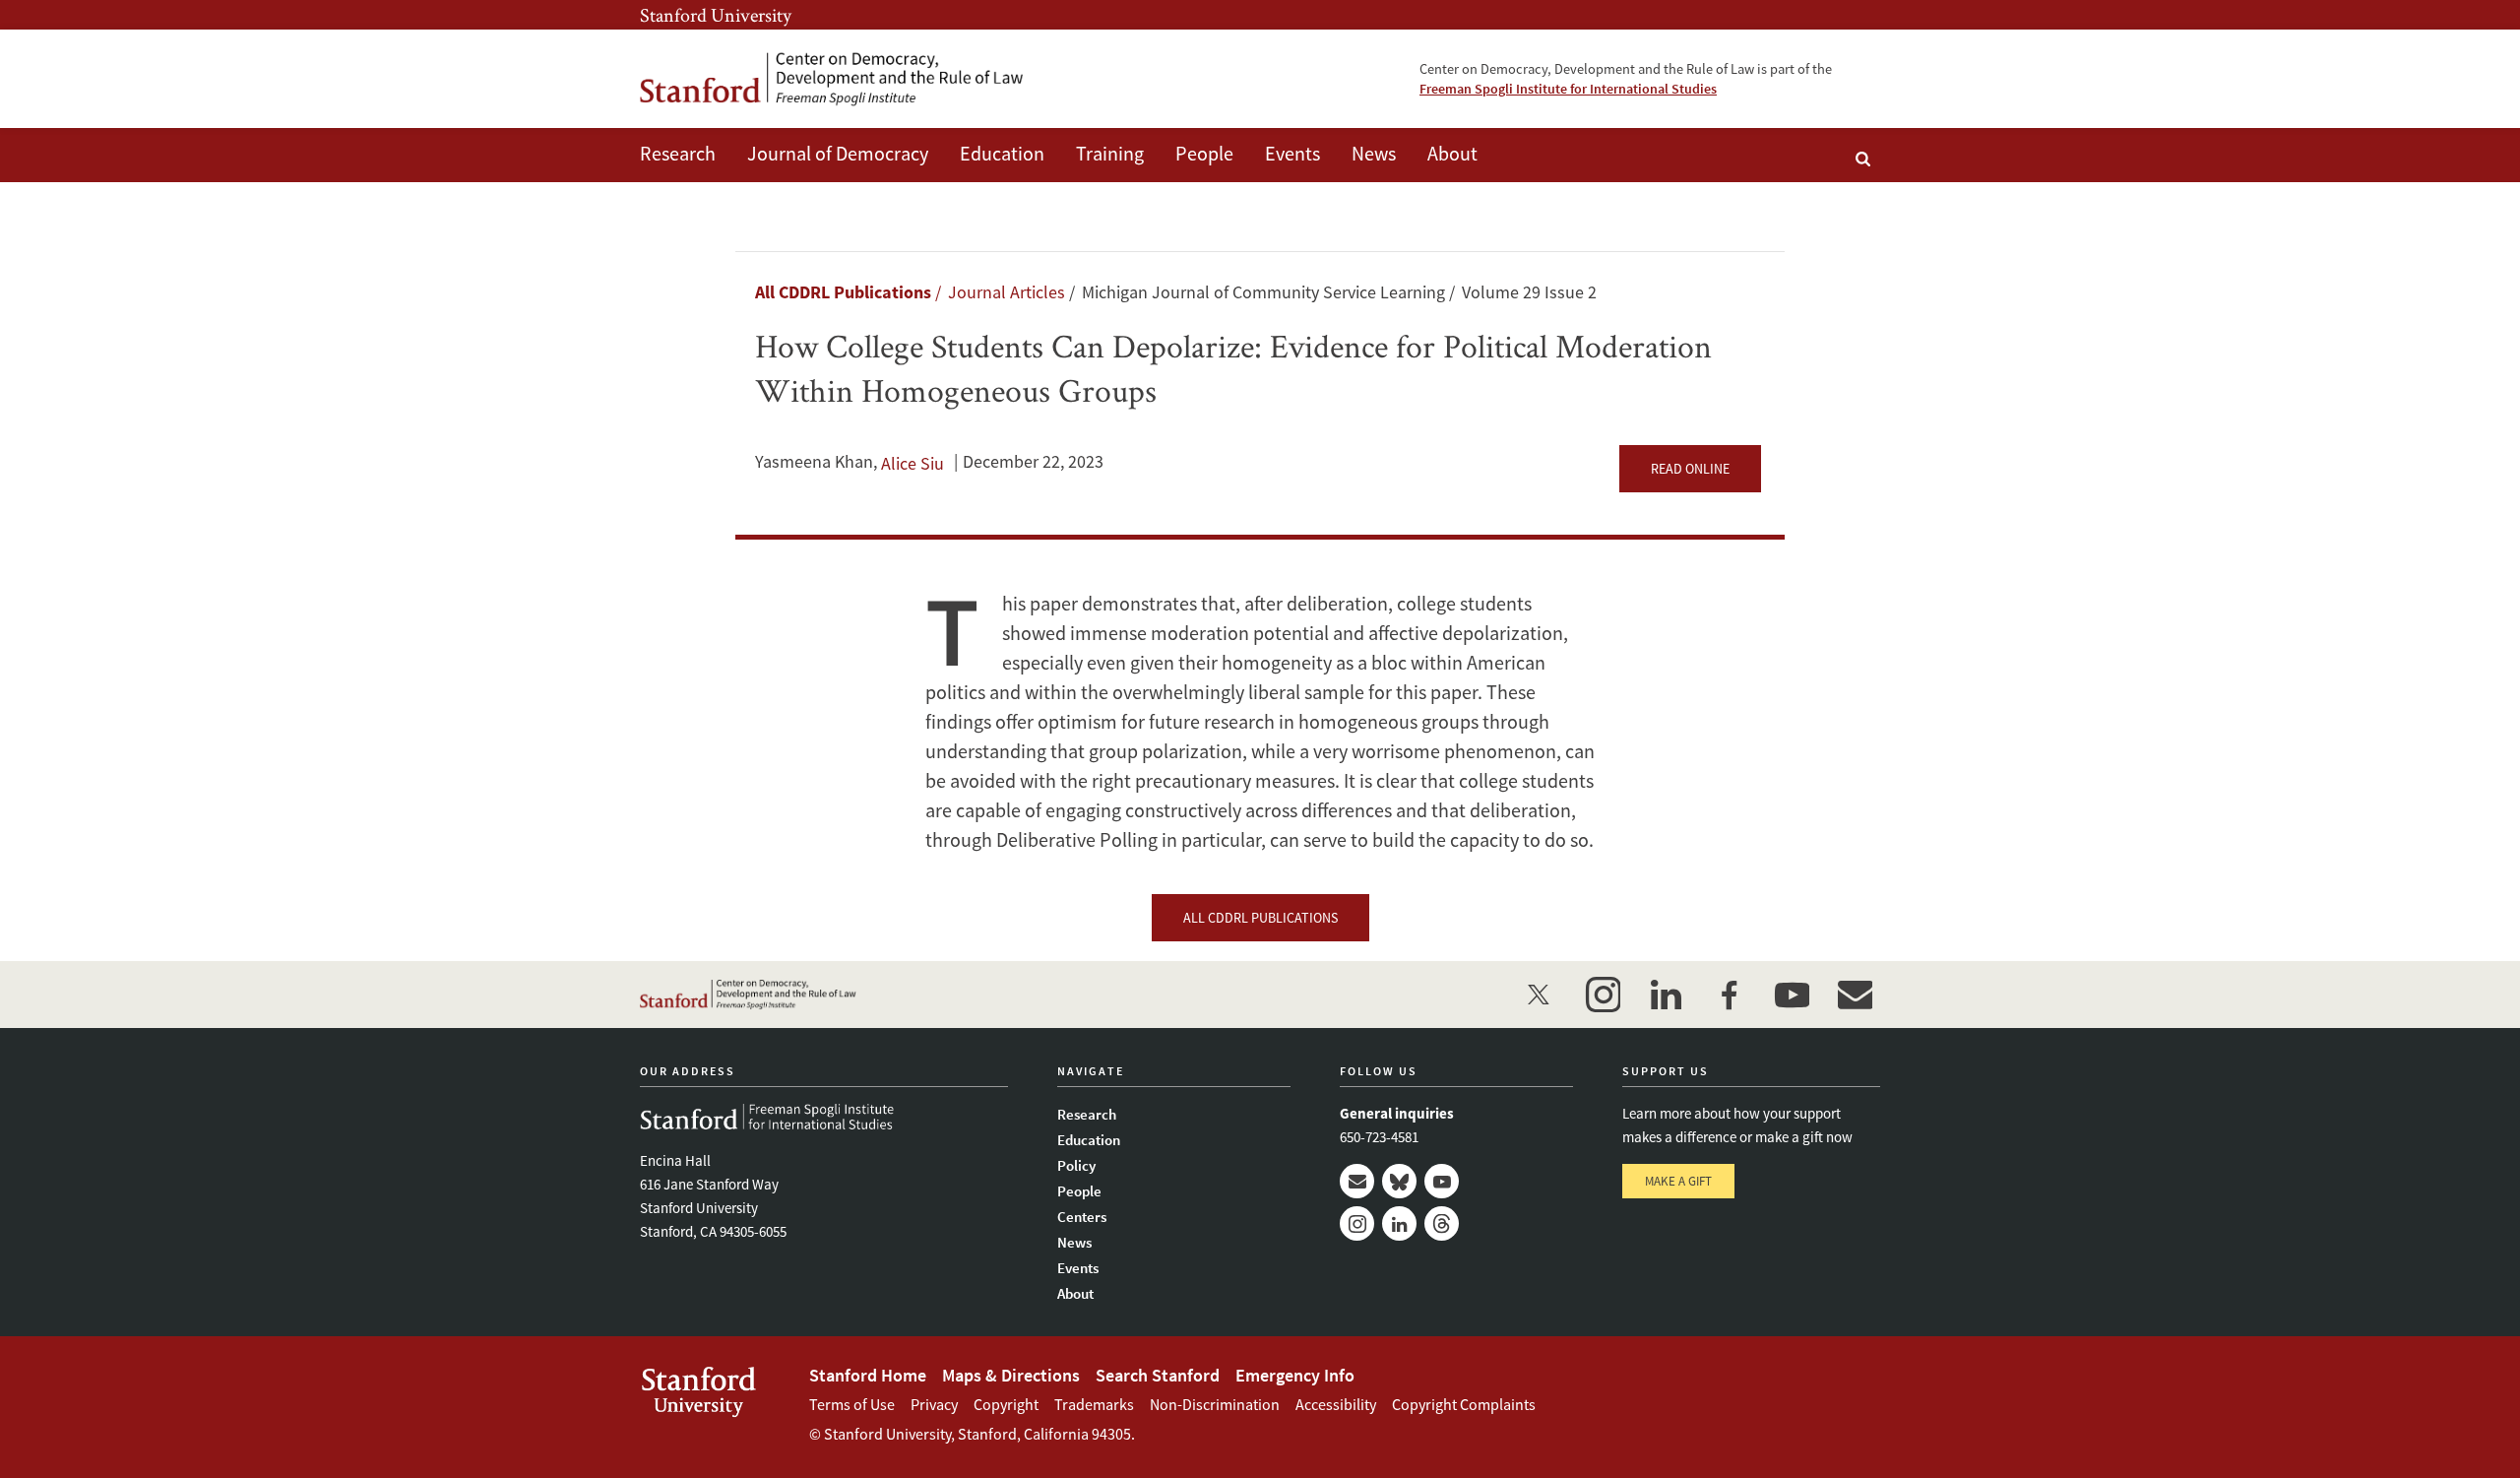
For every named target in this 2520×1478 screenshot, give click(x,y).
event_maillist (1855, 995)
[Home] (832, 79)
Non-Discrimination (1215, 1404)
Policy (1076, 1165)
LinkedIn (1399, 1223)
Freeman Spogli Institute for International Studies (1568, 89)
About (1452, 153)
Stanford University (716, 15)
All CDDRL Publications (843, 292)
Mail (1357, 1181)
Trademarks (1094, 1404)
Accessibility (1336, 1404)
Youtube (1442, 1181)
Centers (1082, 1217)
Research (678, 153)
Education (1002, 153)
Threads (1442, 1223)
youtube (1792, 995)
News (1374, 153)
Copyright (1006, 1404)
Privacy (934, 1404)
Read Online (1690, 469)
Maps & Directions (1011, 1375)
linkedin (1666, 995)
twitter (1540, 995)
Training (1110, 153)
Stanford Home (868, 1375)
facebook (1729, 995)
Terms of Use (852, 1404)
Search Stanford (1158, 1375)
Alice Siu (913, 463)
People (1204, 153)
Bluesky (1399, 1181)
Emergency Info (1295, 1375)
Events (1292, 153)
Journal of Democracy (838, 153)
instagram (1603, 995)
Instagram (1357, 1223)
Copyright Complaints (1464, 1404)
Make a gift (1678, 1181)
